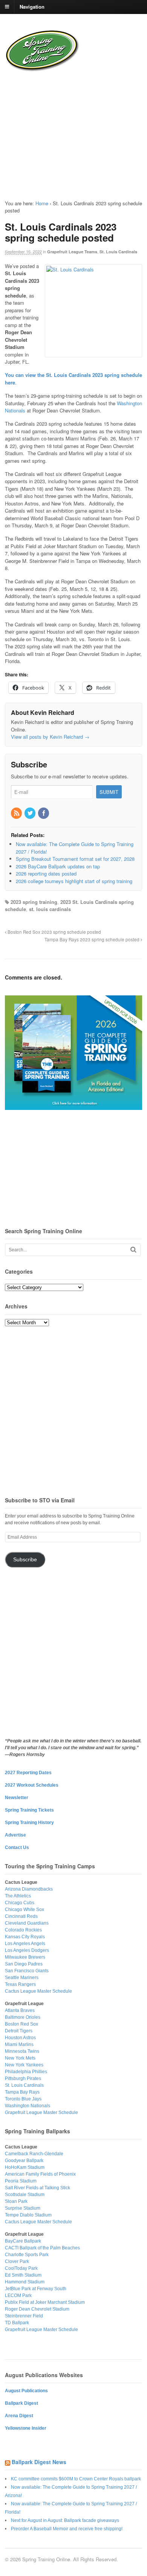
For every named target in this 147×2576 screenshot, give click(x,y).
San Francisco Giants (27, 1971)
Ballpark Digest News (39, 2462)
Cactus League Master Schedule (38, 1991)
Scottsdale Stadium (25, 2195)
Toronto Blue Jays (23, 2099)
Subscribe (25, 1560)
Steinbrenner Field (24, 2316)
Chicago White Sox (24, 1910)
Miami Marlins (19, 2044)
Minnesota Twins (22, 2051)
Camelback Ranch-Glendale (34, 2154)
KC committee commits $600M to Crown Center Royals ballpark (76, 2479)
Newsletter (17, 1798)
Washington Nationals (28, 2106)
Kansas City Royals (25, 1937)
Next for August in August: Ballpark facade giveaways (65, 2520)
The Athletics (18, 1896)
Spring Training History (29, 1823)
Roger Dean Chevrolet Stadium (37, 2309)
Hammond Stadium (25, 2282)
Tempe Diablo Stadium (28, 2215)
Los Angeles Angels (25, 1944)
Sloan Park (16, 2201)
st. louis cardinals (50, 909)
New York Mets (20, 2058)
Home (42, 203)
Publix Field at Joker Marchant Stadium (45, 2302)
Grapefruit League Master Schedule (41, 2113)
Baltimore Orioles (23, 2017)
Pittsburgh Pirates (23, 2078)
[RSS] (17, 813)
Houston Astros (20, 2038)
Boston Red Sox (21, 2024)
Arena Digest (19, 2416)
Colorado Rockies (23, 1930)
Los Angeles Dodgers (27, 1950)
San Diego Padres (24, 1964)
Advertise (15, 1835)
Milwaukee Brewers (25, 1957)
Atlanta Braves (20, 2010)
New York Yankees (24, 2065)
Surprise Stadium (23, 2208)
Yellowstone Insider (26, 2428)
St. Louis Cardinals (118, 252)
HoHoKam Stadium (25, 2167)
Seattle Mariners (22, 1978)
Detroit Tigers (19, 2031)
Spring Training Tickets (29, 1810)
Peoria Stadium (21, 2181)
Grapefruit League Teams (72, 252)
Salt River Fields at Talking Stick (38, 2188)
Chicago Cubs (20, 1903)
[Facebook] (44, 813)
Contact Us (17, 1848)
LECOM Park (18, 2295)
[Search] (133, 1250)
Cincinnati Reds (21, 1916)
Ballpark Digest (21, 2403)
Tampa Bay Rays (22, 2092)
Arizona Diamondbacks (29, 1889)
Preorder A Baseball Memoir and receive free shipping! (67, 2529)
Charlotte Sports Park (27, 2255)
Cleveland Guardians (27, 1923)
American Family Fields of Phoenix (40, 2174)
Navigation (32, 6)
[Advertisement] (53, 130)
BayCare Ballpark (23, 2241)
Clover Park (17, 2261)
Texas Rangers (20, 1984)
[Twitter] (31, 813)
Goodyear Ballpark (24, 2161)
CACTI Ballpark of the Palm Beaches (42, 2248)
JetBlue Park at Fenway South (36, 2289)
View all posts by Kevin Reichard (50, 737)
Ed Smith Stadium (23, 2275)
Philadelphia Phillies (26, 2072)
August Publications (26, 2391)
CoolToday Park (21, 2268)
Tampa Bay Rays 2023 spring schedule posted (93, 939)
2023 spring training (34, 902)
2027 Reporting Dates (28, 1773)
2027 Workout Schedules (32, 1785)
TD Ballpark (17, 2323)
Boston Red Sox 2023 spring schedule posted (54, 932)
